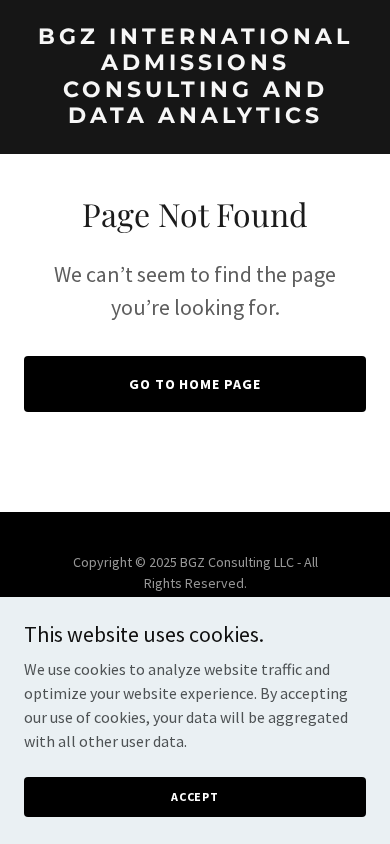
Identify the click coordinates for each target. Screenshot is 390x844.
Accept (195, 796)
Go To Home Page (195, 384)
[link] (195, 117)
